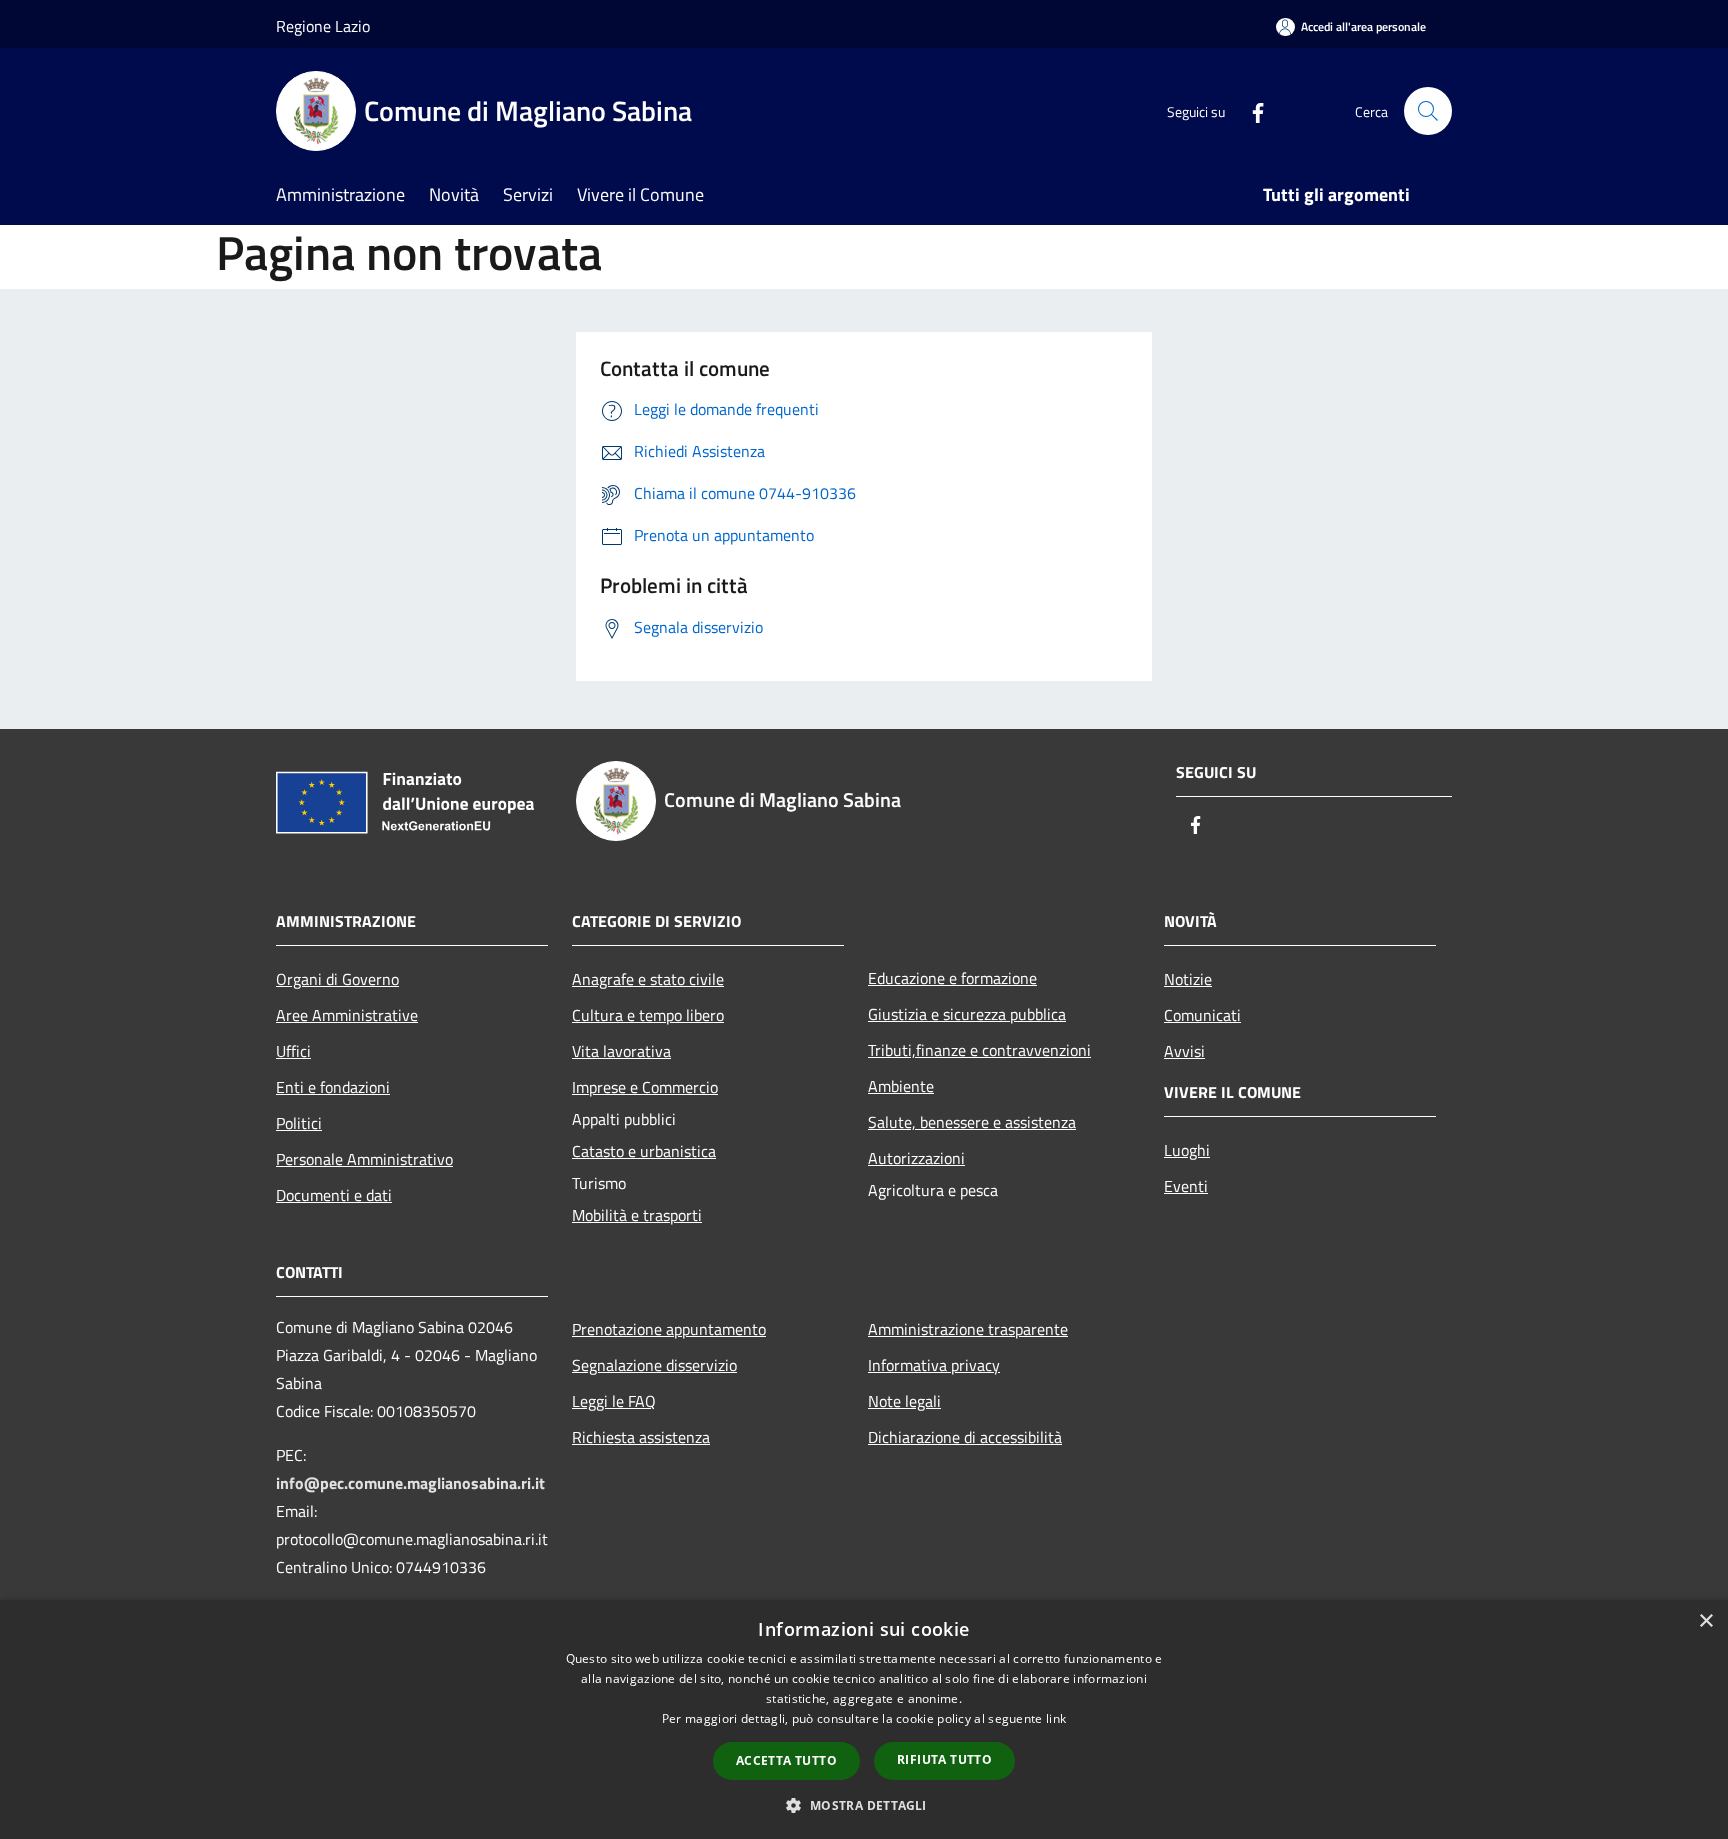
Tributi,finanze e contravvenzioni (979, 1050)
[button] (863, 1805)
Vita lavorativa (621, 1051)
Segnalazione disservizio (654, 1365)
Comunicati (1202, 1015)
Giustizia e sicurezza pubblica (967, 1014)
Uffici (293, 1051)
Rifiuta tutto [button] (944, 1759)
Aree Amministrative (347, 1015)
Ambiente (901, 1086)
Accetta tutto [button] (786, 1760)
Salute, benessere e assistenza (972, 1122)
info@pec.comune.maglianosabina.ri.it (410, 1483)
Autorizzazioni (916, 1158)
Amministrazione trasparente (968, 1329)
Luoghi (1187, 1150)
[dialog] (864, 1719)
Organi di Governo (337, 979)
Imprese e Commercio (645, 1087)
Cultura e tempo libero (648, 1015)
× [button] (1705, 1621)
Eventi (1186, 1186)
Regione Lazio (323, 26)
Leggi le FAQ (614, 1401)
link (1056, 1718)
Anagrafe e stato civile (648, 979)
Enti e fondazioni (333, 1087)
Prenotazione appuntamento (669, 1329)
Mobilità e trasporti (637, 1215)
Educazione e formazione (952, 978)
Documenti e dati (334, 1195)
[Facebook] (1250, 110)
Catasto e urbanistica (644, 1151)
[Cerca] (1428, 111)
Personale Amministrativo (364, 1159)
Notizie (1188, 979)
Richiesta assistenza (641, 1437)
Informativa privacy (934, 1365)
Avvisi (1184, 1051)
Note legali (904, 1401)
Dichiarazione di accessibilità (965, 1437)
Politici (299, 1123)
